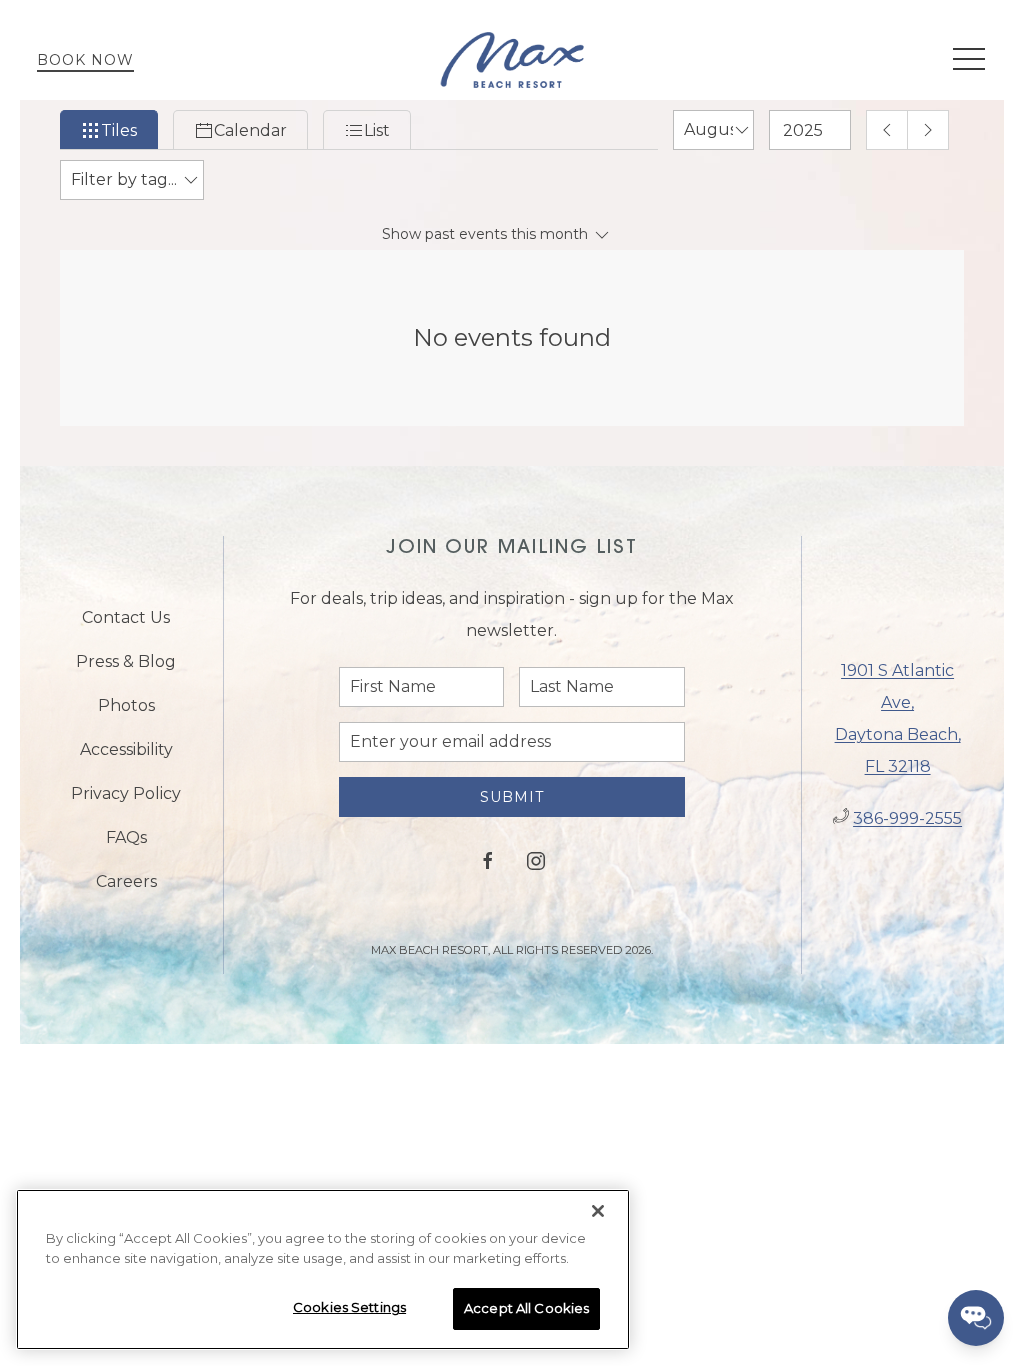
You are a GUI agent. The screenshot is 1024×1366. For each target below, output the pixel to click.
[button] (969, 60)
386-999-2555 (907, 818)
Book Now (85, 60)
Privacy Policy (126, 793)
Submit (512, 797)
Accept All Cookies (526, 1308)
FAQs (126, 837)
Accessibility (126, 749)
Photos (126, 705)
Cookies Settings (349, 1307)
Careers (126, 881)
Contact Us (126, 617)
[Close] (598, 1211)
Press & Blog (126, 661)
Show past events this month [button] (487, 234)
